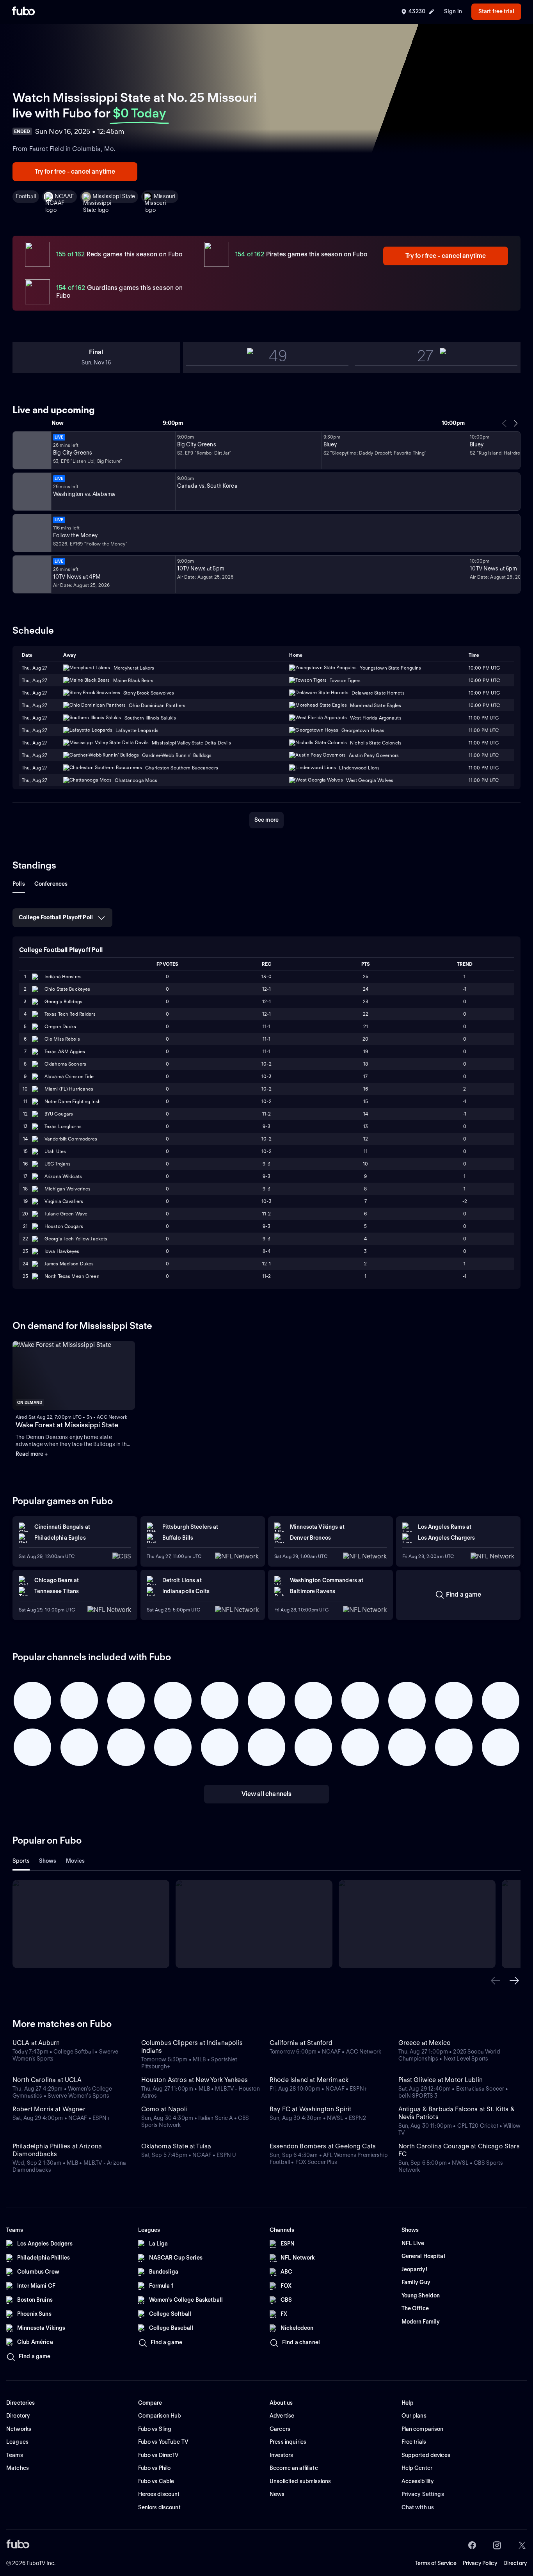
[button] (496, 1981)
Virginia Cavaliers (64, 1201)
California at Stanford (301, 2043)
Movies (76, 1861)
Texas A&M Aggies (65, 1051)
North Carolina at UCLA (47, 2080)
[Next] (515, 423)
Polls (19, 884)
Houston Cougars (64, 1226)
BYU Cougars (59, 1114)
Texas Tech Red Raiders (70, 1014)
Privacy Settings (423, 2494)
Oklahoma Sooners (65, 1064)
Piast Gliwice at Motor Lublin (441, 2080)
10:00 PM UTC (484, 680)
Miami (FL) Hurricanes (69, 1089)
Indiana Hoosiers (63, 976)
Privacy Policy (480, 2563)
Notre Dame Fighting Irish (73, 1101)
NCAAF (64, 196)
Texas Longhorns (63, 1126)
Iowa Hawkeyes (62, 1251)
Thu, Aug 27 (35, 680)
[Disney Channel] (31, 450)
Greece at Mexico (425, 2043)
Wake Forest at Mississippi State (67, 1425)
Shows (48, 1861)
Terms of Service (436, 2563)
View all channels (267, 1794)
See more (266, 820)
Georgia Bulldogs (63, 1001)
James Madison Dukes (69, 1264)
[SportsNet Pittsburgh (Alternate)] (31, 533)
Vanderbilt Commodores (71, 1139)
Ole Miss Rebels (62, 1039)
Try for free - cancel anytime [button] (75, 171)
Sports (21, 1861)
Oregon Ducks (60, 1026)
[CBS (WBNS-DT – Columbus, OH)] (31, 574)
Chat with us (418, 2507)
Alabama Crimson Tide (69, 1076)
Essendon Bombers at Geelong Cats (323, 2146)
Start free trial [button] (496, 11)
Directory (515, 2563)
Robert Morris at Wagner (49, 2109)
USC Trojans (58, 1164)
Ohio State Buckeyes (67, 989)
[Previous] (505, 423)
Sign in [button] (453, 11)
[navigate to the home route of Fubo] (23, 12)
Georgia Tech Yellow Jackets (76, 1239)
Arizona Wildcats (63, 1176)
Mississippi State (114, 196)
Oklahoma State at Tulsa (176, 2146)
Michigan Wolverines (68, 1189)
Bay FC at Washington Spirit (310, 2109)
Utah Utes (55, 1151)
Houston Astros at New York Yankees (195, 2080)
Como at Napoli (164, 2109)
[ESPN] (31, 492)
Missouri (164, 196)
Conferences (51, 884)
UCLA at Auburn (36, 2043)
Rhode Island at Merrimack (309, 2080)
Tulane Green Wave (66, 1214)
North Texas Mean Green (72, 1276)
